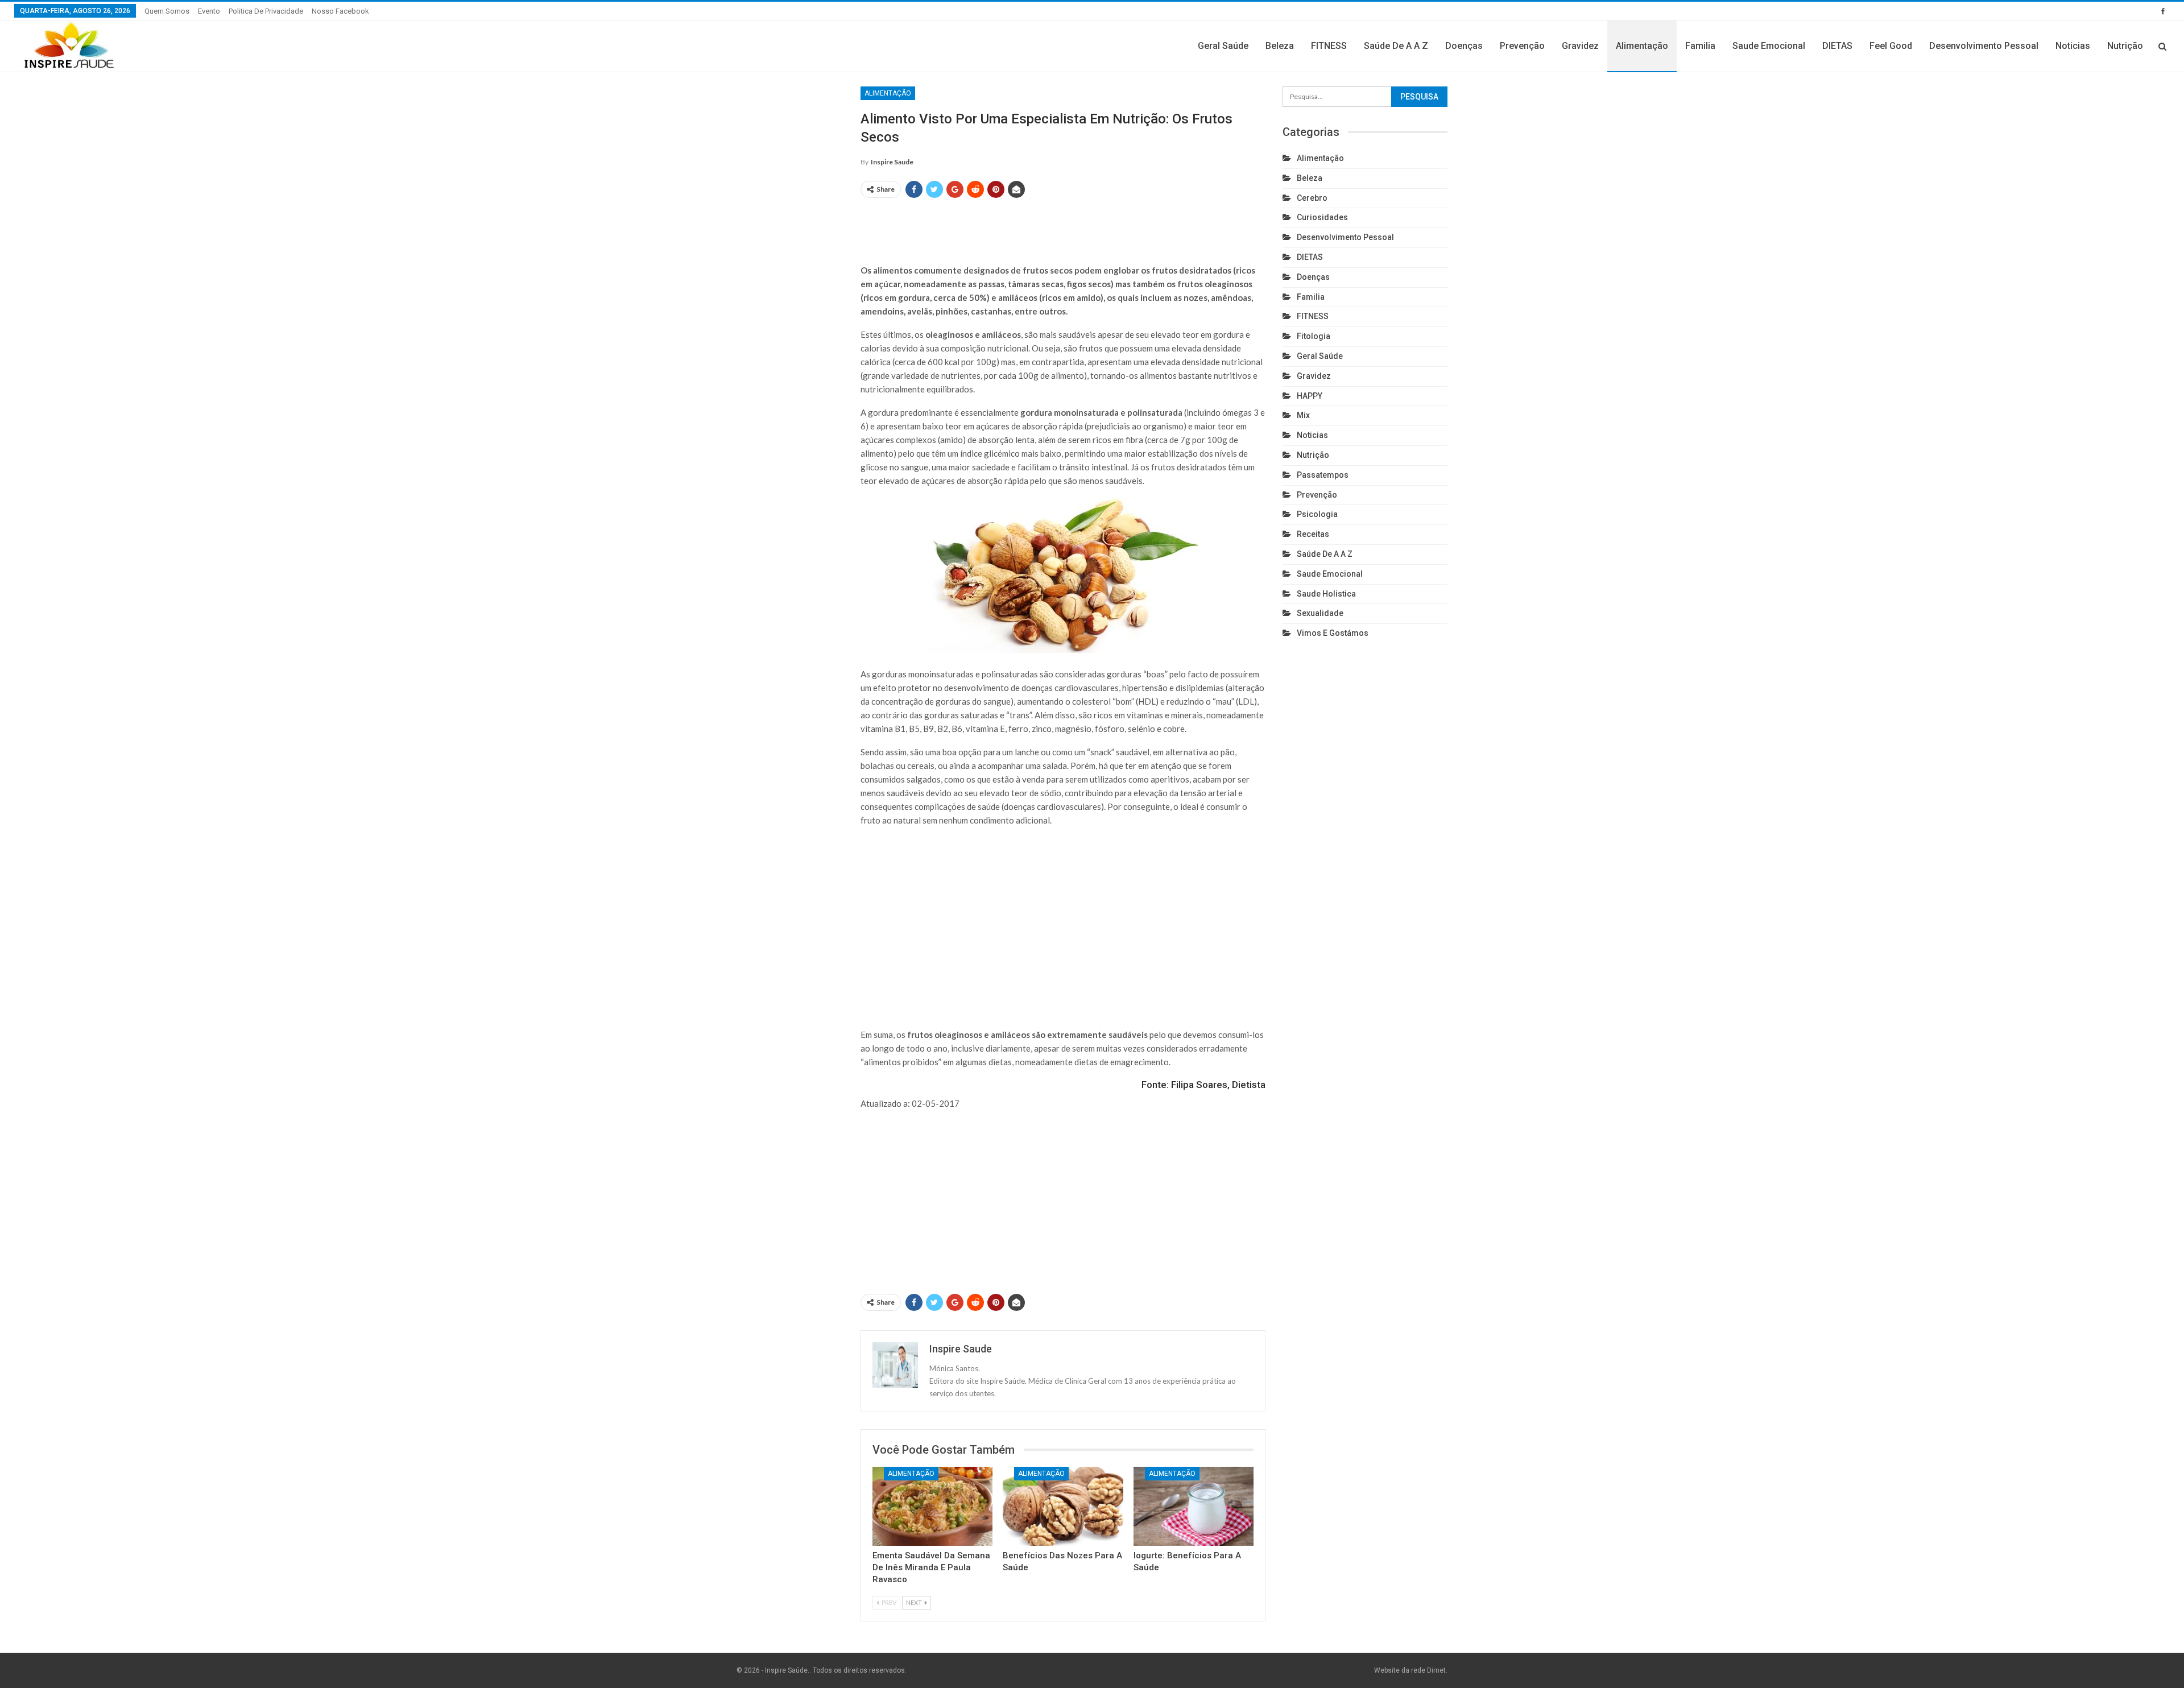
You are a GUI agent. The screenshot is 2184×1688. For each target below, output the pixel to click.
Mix (1303, 415)
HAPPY (1310, 396)
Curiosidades (1322, 217)
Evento (209, 11)
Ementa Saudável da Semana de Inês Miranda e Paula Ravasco (931, 1567)
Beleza (1280, 46)
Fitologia (1314, 336)
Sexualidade (1320, 613)
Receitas (1313, 534)
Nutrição (2125, 46)
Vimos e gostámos (1333, 633)
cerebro (1312, 198)
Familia (1700, 46)
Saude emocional (1769, 46)
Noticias (2073, 46)
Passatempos (1323, 475)
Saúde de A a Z (1396, 46)
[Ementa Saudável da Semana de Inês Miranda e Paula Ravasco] (932, 1507)
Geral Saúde (1223, 46)
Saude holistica (1326, 594)
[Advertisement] (1063, 226)
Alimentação (1642, 46)
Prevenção (1522, 46)
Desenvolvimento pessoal (1984, 46)
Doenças (1464, 46)
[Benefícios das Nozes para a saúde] (1063, 1507)
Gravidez (1580, 46)
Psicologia (1317, 514)
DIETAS (1837, 46)
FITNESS (1329, 46)
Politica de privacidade (266, 11)
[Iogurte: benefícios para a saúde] (1194, 1507)
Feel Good (1891, 46)
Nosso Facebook (340, 11)
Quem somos (167, 11)
